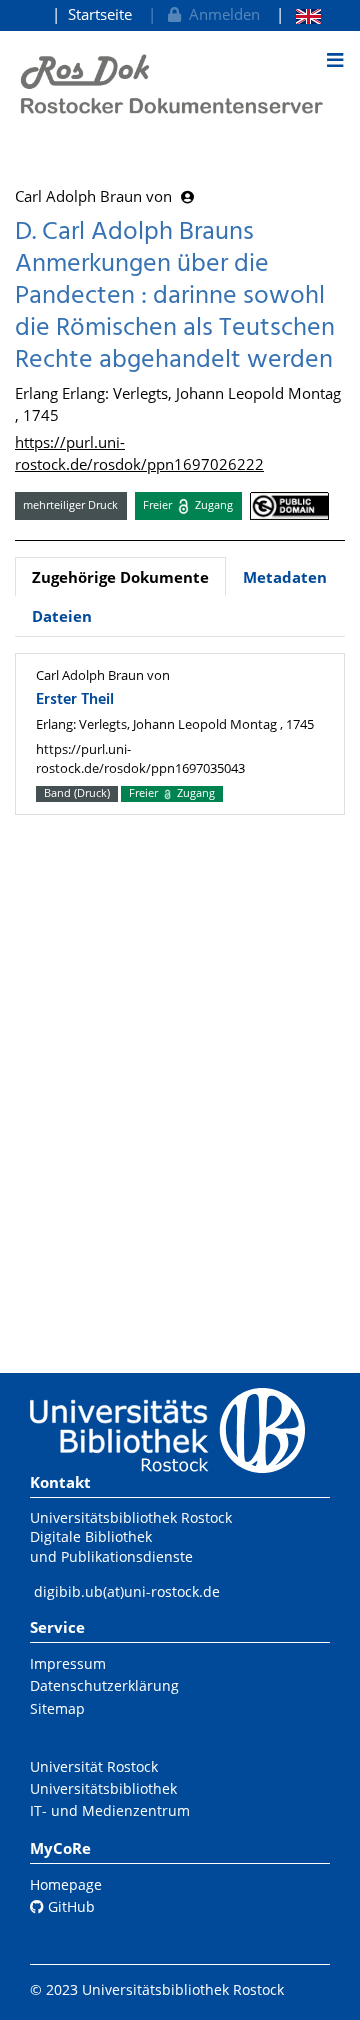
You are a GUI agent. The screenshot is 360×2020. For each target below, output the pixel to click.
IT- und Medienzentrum (110, 1810)
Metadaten (285, 577)
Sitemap (57, 1708)
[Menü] (335, 60)
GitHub (69, 1906)
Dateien (62, 616)
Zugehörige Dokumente (120, 577)
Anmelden (220, 14)
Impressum (68, 1663)
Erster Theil (75, 700)
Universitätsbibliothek (103, 1788)
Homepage (66, 1884)
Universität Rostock (94, 1766)
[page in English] (298, 14)
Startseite (100, 14)
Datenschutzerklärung (104, 1685)
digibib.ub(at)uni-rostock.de (127, 1591)
